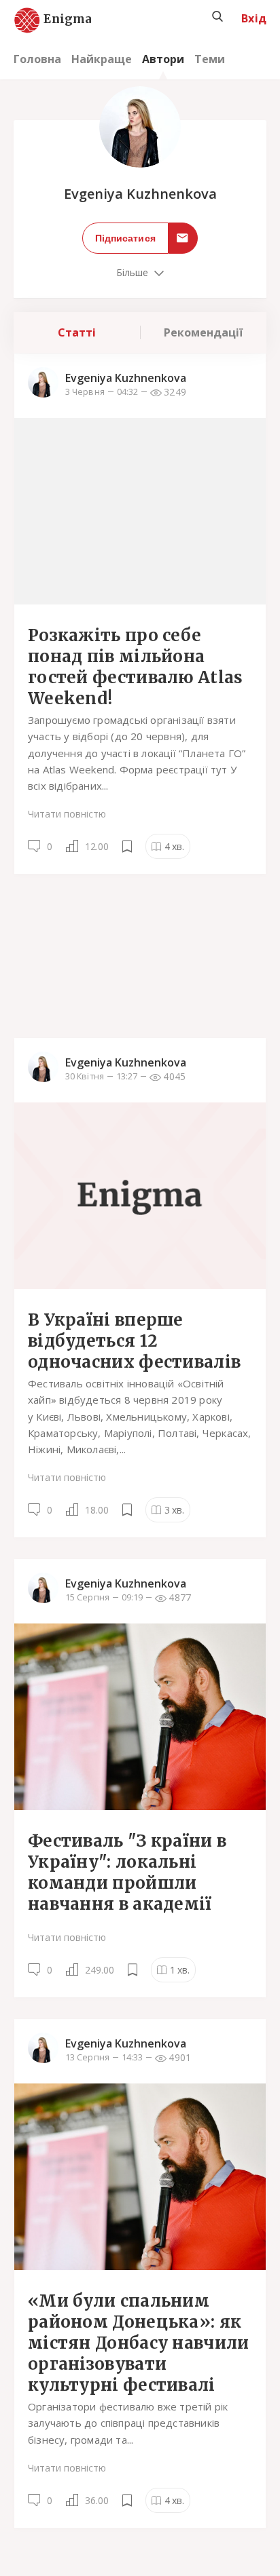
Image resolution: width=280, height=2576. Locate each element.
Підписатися (125, 238)
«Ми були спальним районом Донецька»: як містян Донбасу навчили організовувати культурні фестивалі (139, 2343)
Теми (210, 59)
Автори (163, 59)
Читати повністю (67, 814)
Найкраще (102, 59)
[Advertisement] (140, 955)
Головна (37, 59)
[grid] (140, 1451)
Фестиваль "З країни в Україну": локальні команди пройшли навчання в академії (127, 1872)
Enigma (56, 20)
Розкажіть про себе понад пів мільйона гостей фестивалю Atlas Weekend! (136, 667)
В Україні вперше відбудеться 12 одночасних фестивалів (134, 1341)
